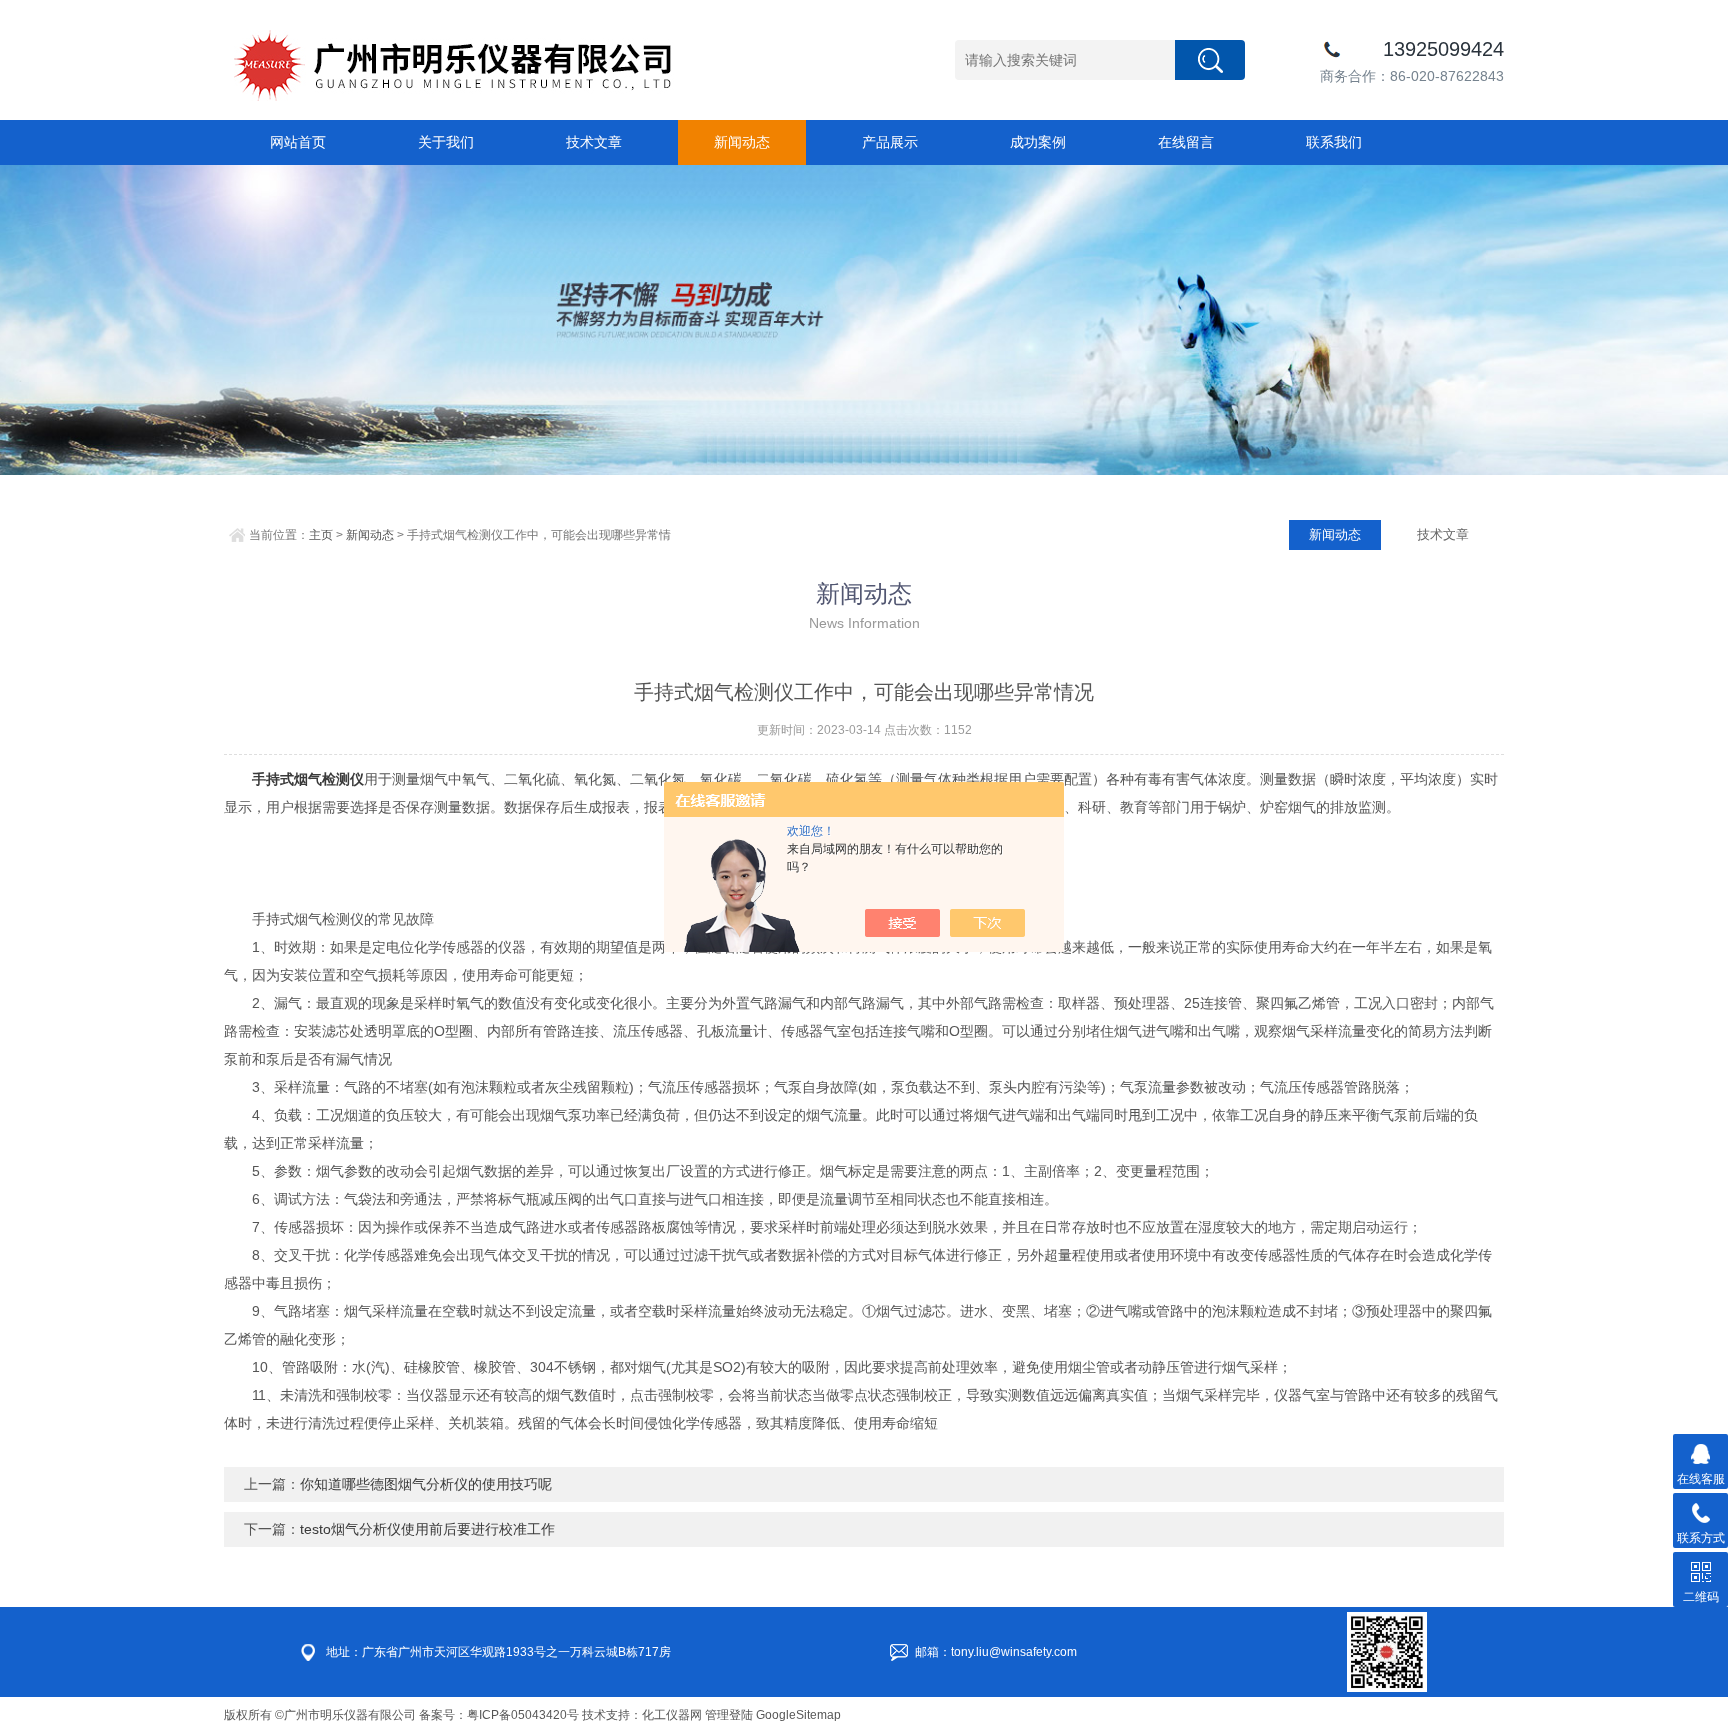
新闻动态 (742, 142)
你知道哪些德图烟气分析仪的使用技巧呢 (426, 1484)
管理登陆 (729, 1715)
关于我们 (446, 142)
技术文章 (594, 142)
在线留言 (1186, 142)
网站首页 (298, 142)
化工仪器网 (672, 1715)
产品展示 (890, 142)
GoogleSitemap (798, 1715)
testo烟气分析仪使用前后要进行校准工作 (427, 1529)
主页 (321, 535)
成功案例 (1038, 142)
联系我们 (1334, 142)
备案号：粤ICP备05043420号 (499, 1715)
